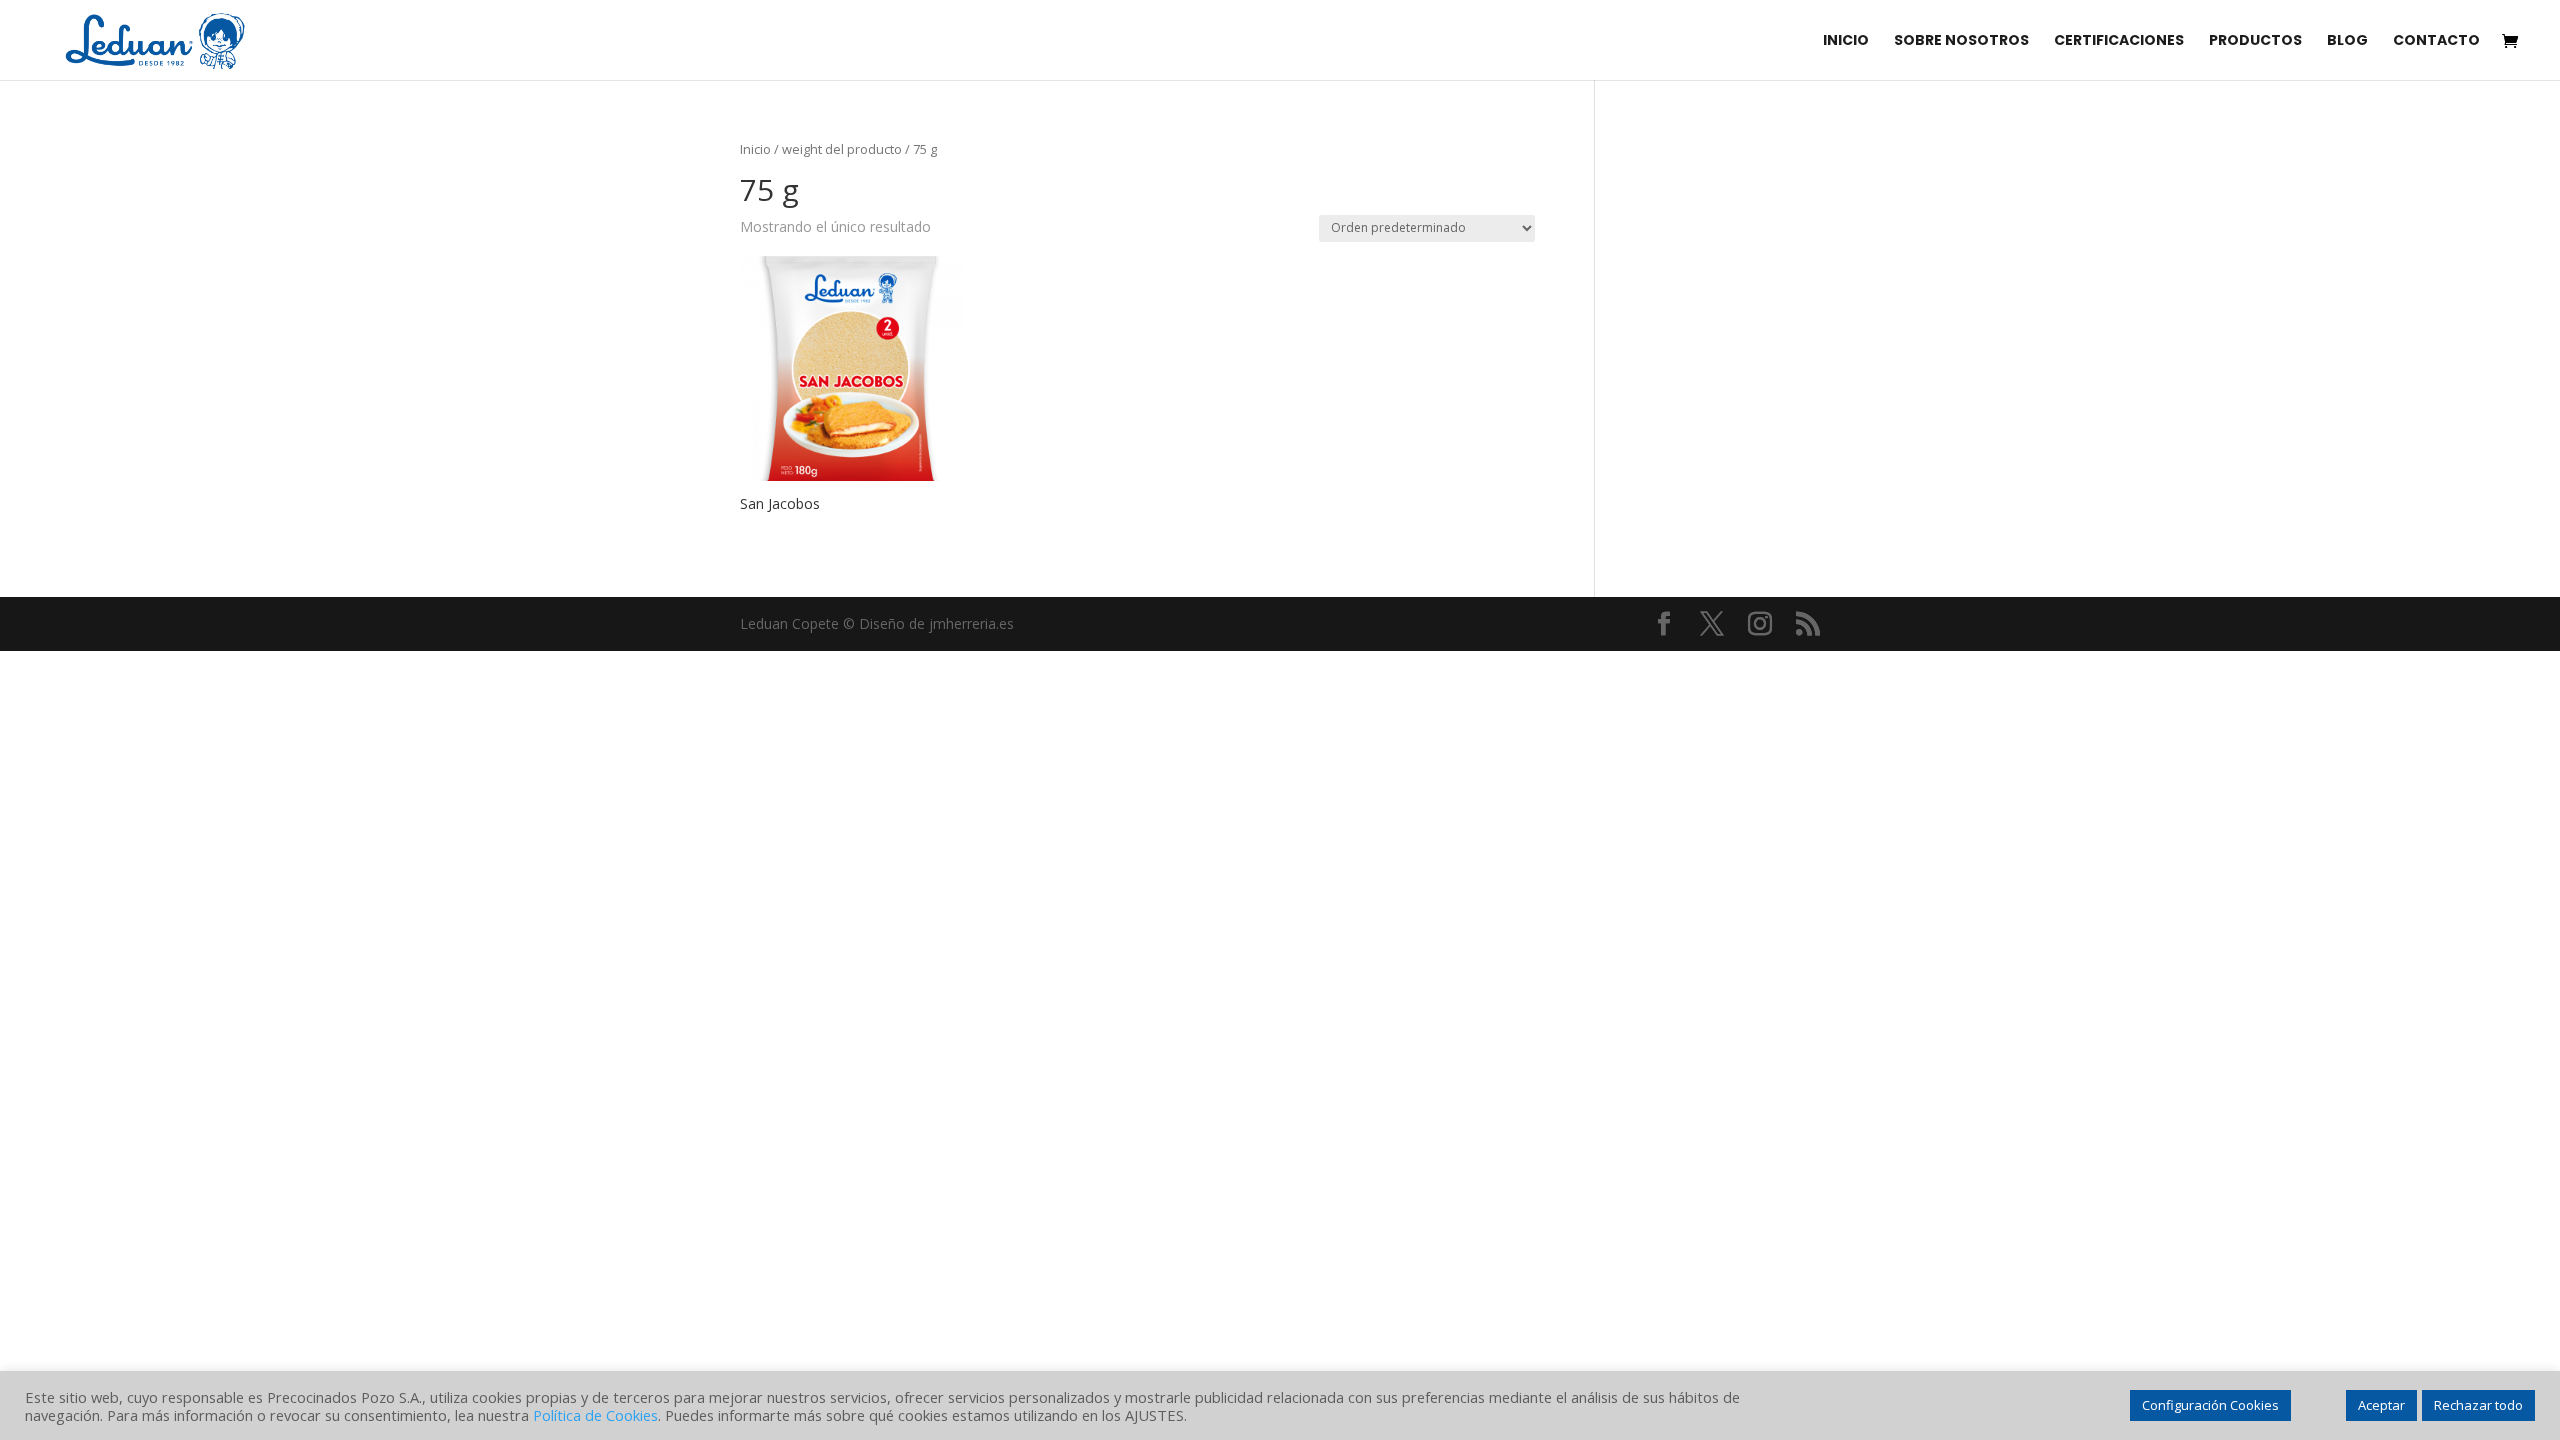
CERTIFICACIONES (2119, 41)
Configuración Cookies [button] (2210, 1405)
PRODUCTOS (2255, 41)
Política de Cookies (595, 1415)
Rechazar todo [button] (2478, 1405)
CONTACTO (2436, 41)
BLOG (2347, 41)
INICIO (1846, 41)
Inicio (755, 149)
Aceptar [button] (2381, 1405)
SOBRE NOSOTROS (1961, 41)
